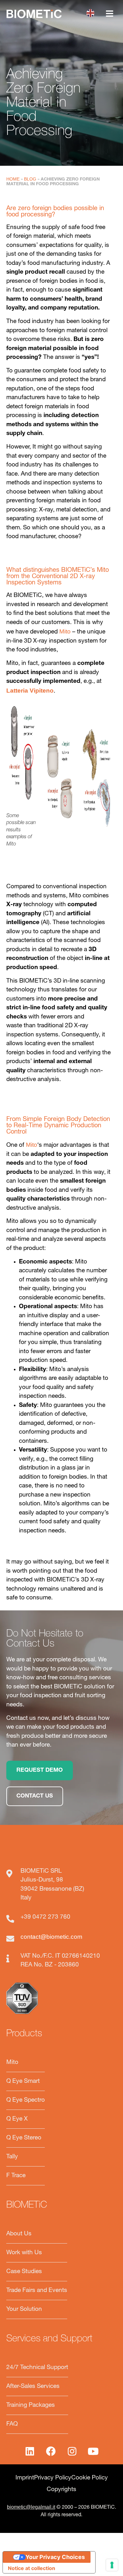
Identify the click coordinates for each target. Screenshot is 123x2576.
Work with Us (24, 2253)
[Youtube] (93, 2451)
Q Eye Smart (23, 2081)
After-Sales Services (33, 2386)
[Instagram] (72, 2451)
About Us (19, 2234)
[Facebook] (51, 2451)
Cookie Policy (90, 2478)
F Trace (16, 2176)
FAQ (12, 2424)
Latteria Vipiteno (30, 691)
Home (13, 179)
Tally (12, 2157)
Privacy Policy (53, 2478)
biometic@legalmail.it (31, 2507)
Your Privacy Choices (55, 2557)
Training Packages (31, 2405)
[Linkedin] (30, 2451)
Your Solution (24, 2309)
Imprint (25, 2478)
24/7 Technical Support (37, 2368)
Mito (65, 631)
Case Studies (24, 2272)
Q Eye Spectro (26, 2100)
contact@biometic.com (51, 1937)
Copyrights (61, 2490)
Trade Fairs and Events (37, 2291)
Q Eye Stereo (24, 2138)
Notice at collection (32, 2568)
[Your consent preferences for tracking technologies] (112, 2565)
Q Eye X (17, 2119)
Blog (30, 179)
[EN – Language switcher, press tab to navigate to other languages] (92, 13)
